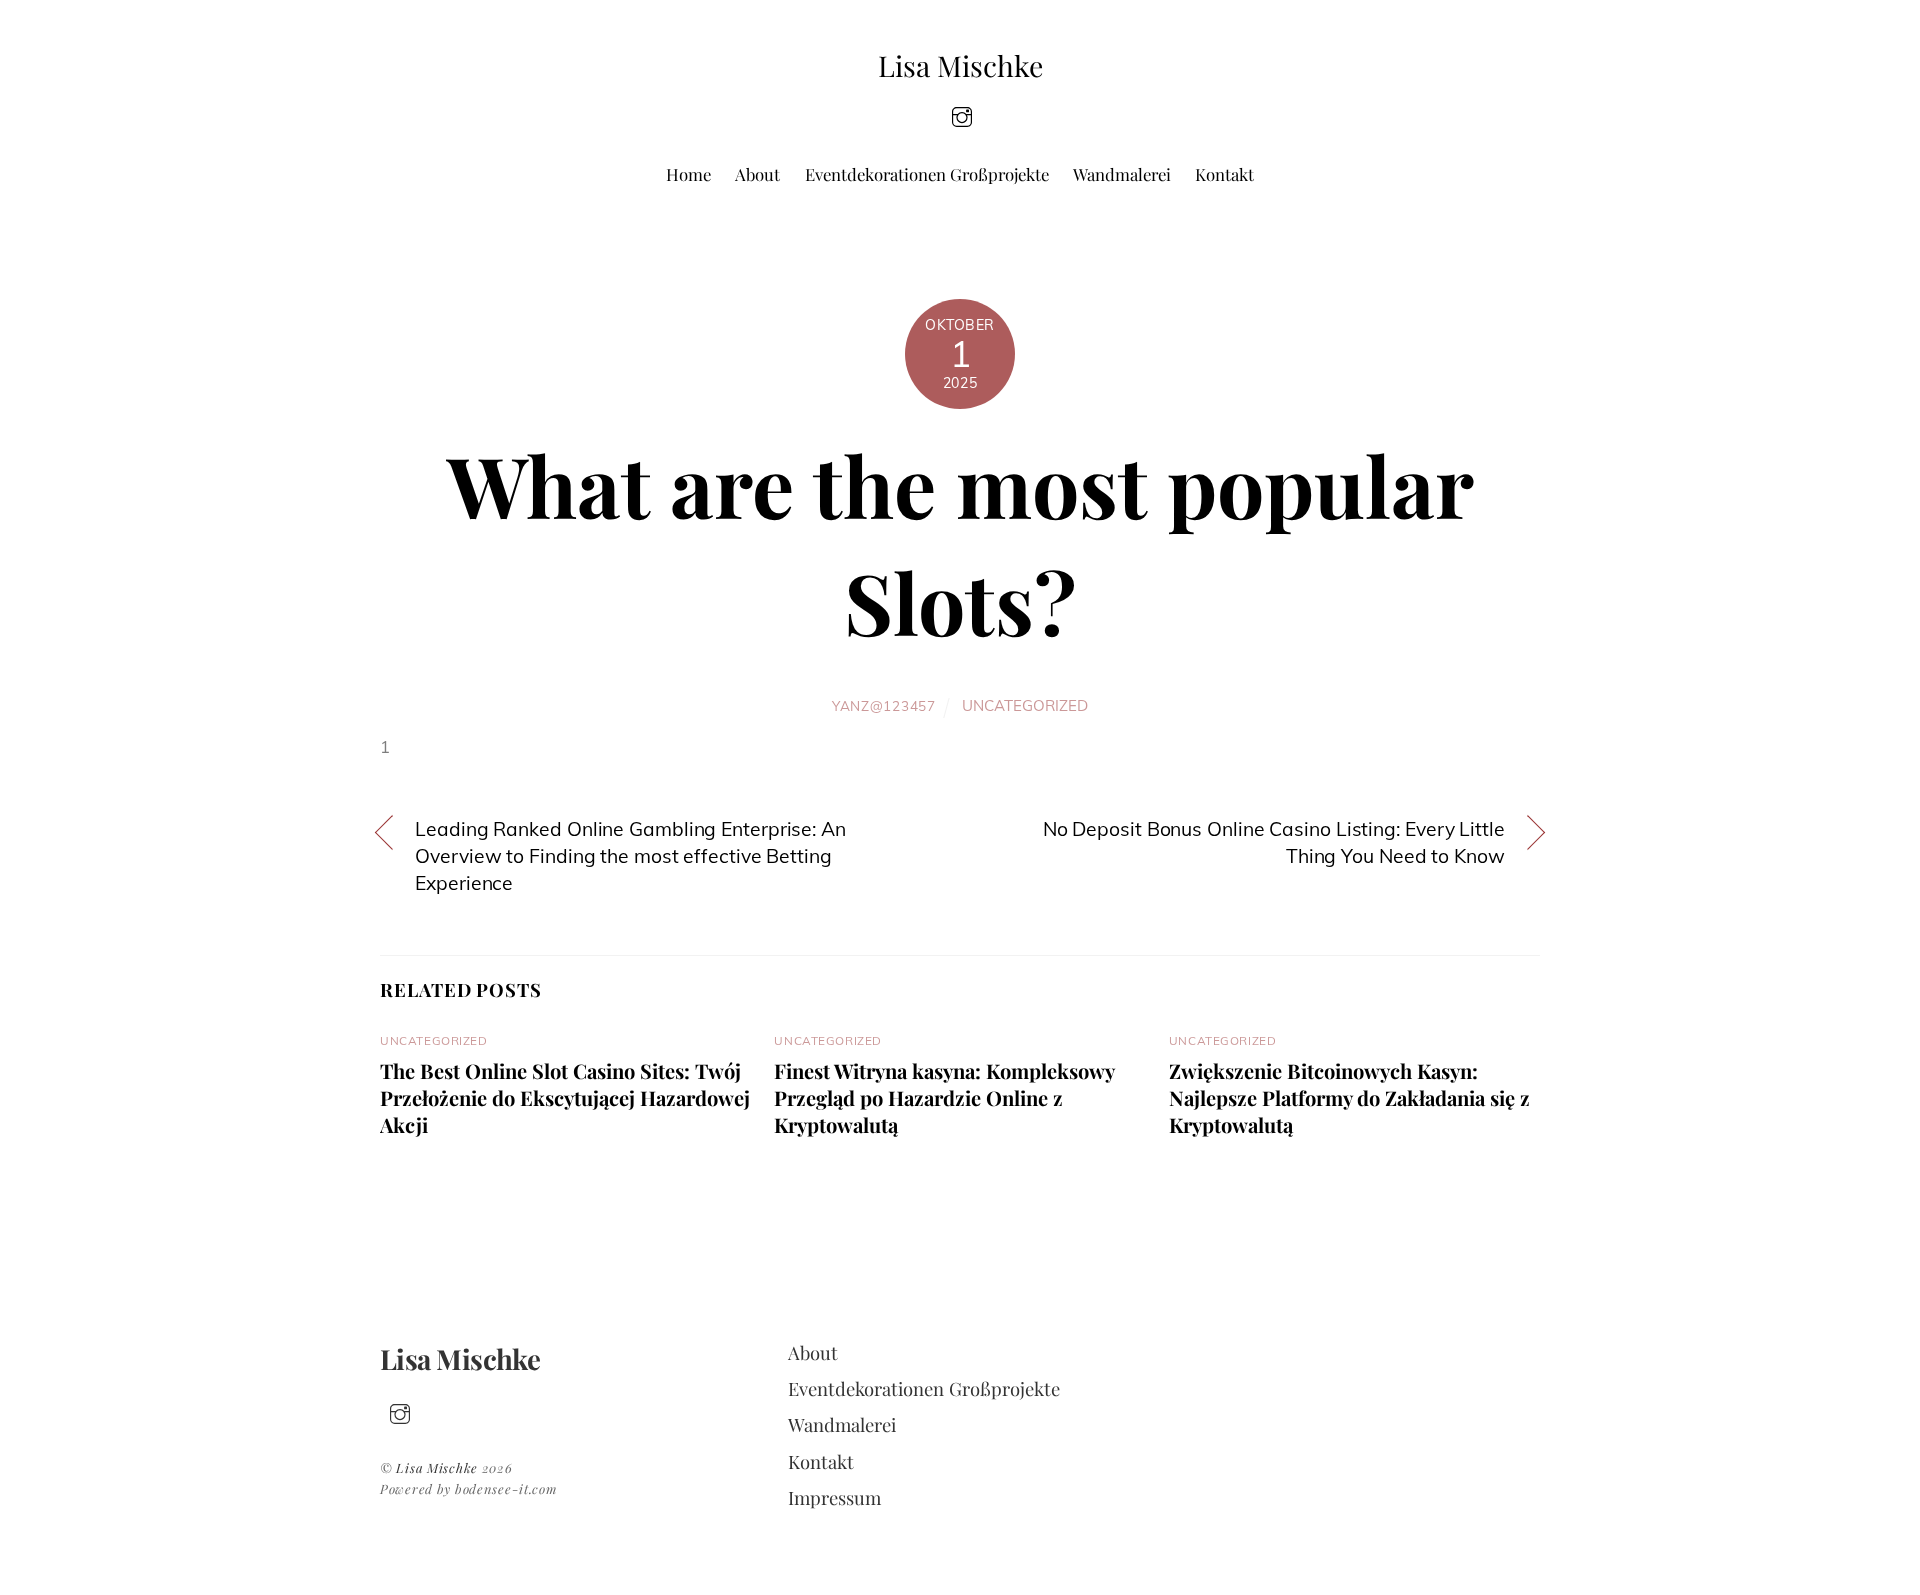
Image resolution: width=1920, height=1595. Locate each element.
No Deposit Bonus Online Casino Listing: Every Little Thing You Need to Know (1274, 842)
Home (688, 174)
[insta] (962, 114)
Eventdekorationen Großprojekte (927, 174)
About (757, 174)
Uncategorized (1025, 705)
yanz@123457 (883, 705)
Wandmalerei (1122, 174)
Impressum (834, 1497)
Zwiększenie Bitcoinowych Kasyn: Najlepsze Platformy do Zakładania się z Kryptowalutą (1349, 1097)
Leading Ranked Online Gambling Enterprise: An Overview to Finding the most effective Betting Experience (630, 856)
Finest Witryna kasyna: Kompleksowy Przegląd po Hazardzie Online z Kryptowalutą (944, 1097)
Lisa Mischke (437, 1467)
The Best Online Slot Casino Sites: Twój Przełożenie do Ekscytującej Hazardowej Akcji (565, 1097)
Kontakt (1224, 174)
